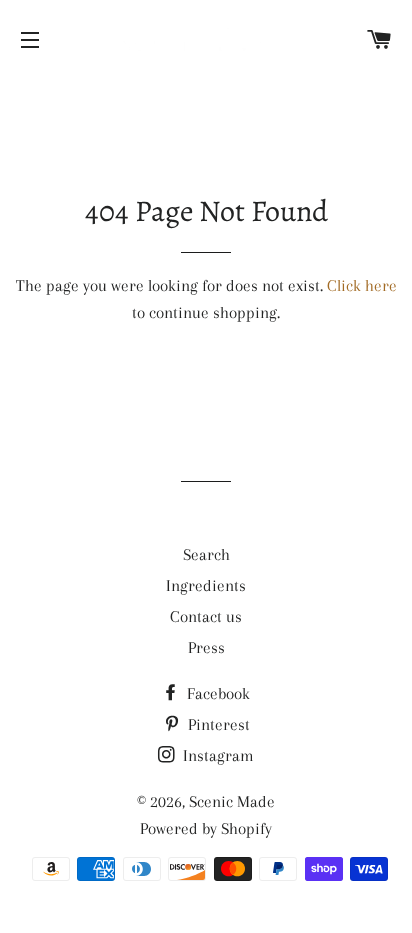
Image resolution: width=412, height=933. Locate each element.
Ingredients (206, 585)
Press (206, 647)
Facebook (216, 693)
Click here (362, 285)
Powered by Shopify (206, 828)
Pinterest (217, 724)
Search (206, 554)
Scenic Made (232, 801)
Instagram (216, 755)
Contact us (206, 616)
